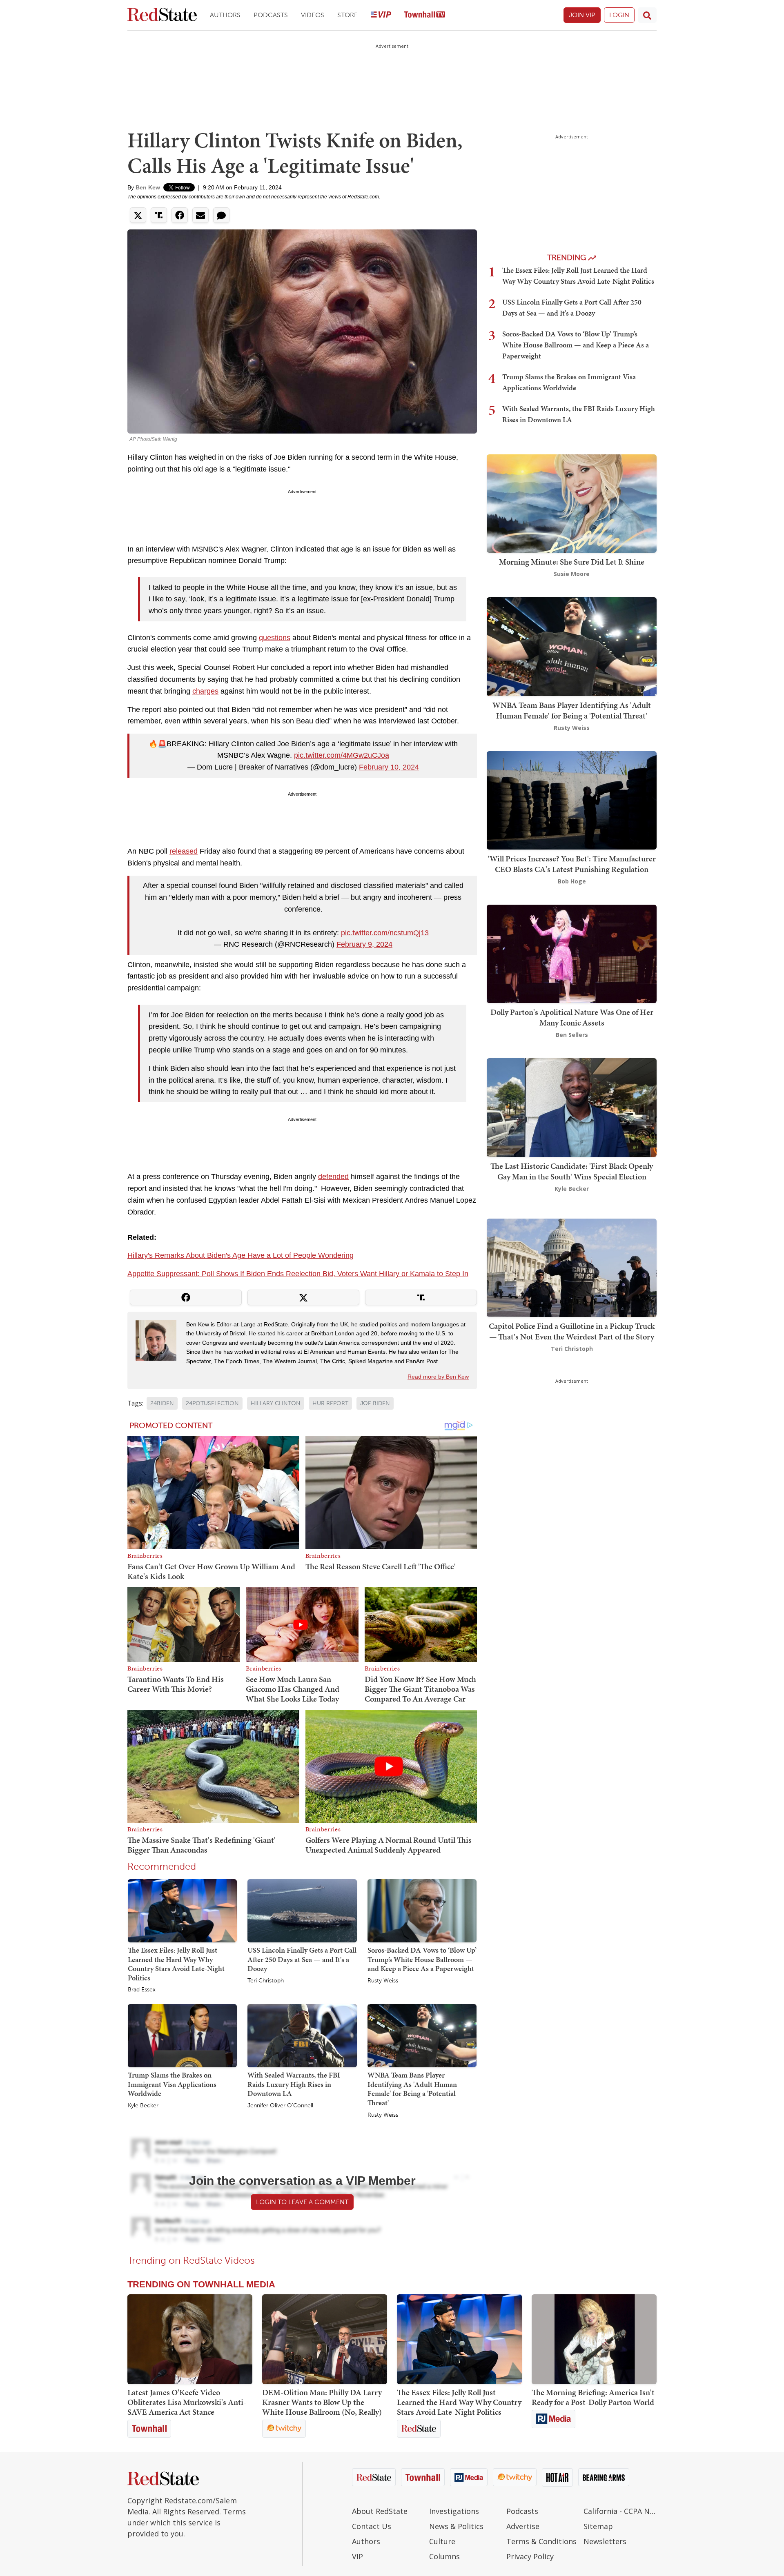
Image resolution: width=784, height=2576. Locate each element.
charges (205, 691)
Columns (444, 2556)
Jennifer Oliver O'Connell (280, 2106)
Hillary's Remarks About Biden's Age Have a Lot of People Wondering (241, 1255)
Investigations (454, 2511)
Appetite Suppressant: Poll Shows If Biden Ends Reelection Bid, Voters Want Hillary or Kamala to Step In (298, 1274)
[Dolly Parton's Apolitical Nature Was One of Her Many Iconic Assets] (572, 953)
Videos (313, 15)
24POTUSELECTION (212, 1403)
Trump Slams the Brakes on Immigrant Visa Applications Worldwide (172, 2084)
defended (333, 1177)
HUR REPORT (330, 1403)
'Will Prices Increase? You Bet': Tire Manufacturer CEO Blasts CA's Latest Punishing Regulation (572, 864)
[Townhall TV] (425, 15)
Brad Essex (142, 1990)
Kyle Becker (143, 2106)
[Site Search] (647, 15)
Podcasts (271, 15)
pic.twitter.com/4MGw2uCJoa (342, 755)
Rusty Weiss (383, 1981)
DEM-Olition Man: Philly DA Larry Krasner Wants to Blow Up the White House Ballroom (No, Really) (322, 2402)
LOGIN (619, 15)
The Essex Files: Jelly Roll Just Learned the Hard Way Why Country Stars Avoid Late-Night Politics (176, 1964)
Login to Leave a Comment (302, 2202)
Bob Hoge (572, 881)
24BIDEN (162, 1403)
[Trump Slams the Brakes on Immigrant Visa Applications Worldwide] (182, 2035)
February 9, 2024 (364, 944)
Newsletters (605, 2541)
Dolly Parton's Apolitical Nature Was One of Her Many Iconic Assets (572, 1017)
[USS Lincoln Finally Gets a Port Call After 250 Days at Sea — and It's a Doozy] (302, 1910)
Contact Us (372, 2526)
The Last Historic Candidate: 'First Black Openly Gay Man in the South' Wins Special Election (572, 1171)
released (184, 851)
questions (275, 638)
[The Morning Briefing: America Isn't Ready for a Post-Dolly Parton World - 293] (594, 2339)
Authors (225, 15)
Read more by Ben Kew (438, 1377)
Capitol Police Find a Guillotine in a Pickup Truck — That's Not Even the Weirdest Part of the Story (572, 1331)
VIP (357, 2556)
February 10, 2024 (389, 767)
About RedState (380, 2511)
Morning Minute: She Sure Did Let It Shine (572, 562)
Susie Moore (572, 574)
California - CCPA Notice (620, 2511)
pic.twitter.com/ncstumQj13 (385, 933)
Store (347, 15)
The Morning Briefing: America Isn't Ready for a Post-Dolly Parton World (593, 2397)
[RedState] (162, 15)
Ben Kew (148, 187)
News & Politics (456, 2526)
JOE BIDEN (375, 1403)
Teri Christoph (266, 1981)
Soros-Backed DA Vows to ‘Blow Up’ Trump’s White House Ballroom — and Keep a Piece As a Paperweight (422, 1959)
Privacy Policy (530, 2556)
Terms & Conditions (541, 2541)
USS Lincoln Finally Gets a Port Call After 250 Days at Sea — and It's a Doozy (302, 1959)
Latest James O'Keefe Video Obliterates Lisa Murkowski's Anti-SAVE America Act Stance (187, 2402)
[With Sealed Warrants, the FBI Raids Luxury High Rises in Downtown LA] (302, 2035)
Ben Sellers (572, 1035)
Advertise (523, 2526)
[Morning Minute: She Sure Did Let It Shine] (572, 503)
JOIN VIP (582, 15)
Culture (442, 2541)
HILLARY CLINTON (276, 1403)
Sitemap (598, 2526)
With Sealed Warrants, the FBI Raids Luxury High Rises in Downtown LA (294, 2084)
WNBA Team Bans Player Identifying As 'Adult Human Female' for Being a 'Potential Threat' (412, 2089)
